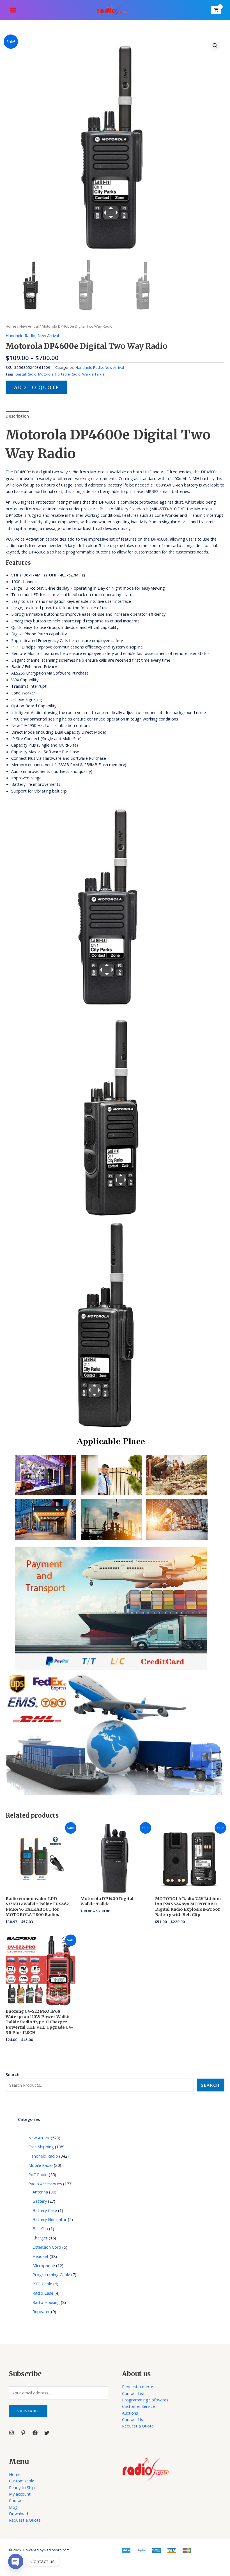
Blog (13, 2507)
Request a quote (138, 2387)
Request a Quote (138, 2426)
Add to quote (36, 387)
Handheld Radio (20, 335)
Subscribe (28, 2411)
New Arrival (29, 326)
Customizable (22, 2481)
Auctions (130, 2413)
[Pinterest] (23, 2433)
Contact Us (133, 2419)
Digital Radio (26, 374)
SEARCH (210, 2085)
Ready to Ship (22, 2487)
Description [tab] (17, 416)
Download (19, 2514)
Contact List (133, 2393)
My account (20, 2494)
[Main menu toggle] (13, 10)
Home (11, 326)
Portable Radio (68, 374)
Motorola (46, 374)
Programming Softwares (145, 2400)
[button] (215, 46)
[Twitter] (47, 2433)
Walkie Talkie (93, 374)
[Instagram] (12, 2433)
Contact (16, 2500)
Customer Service (138, 2406)
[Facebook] (35, 2433)
